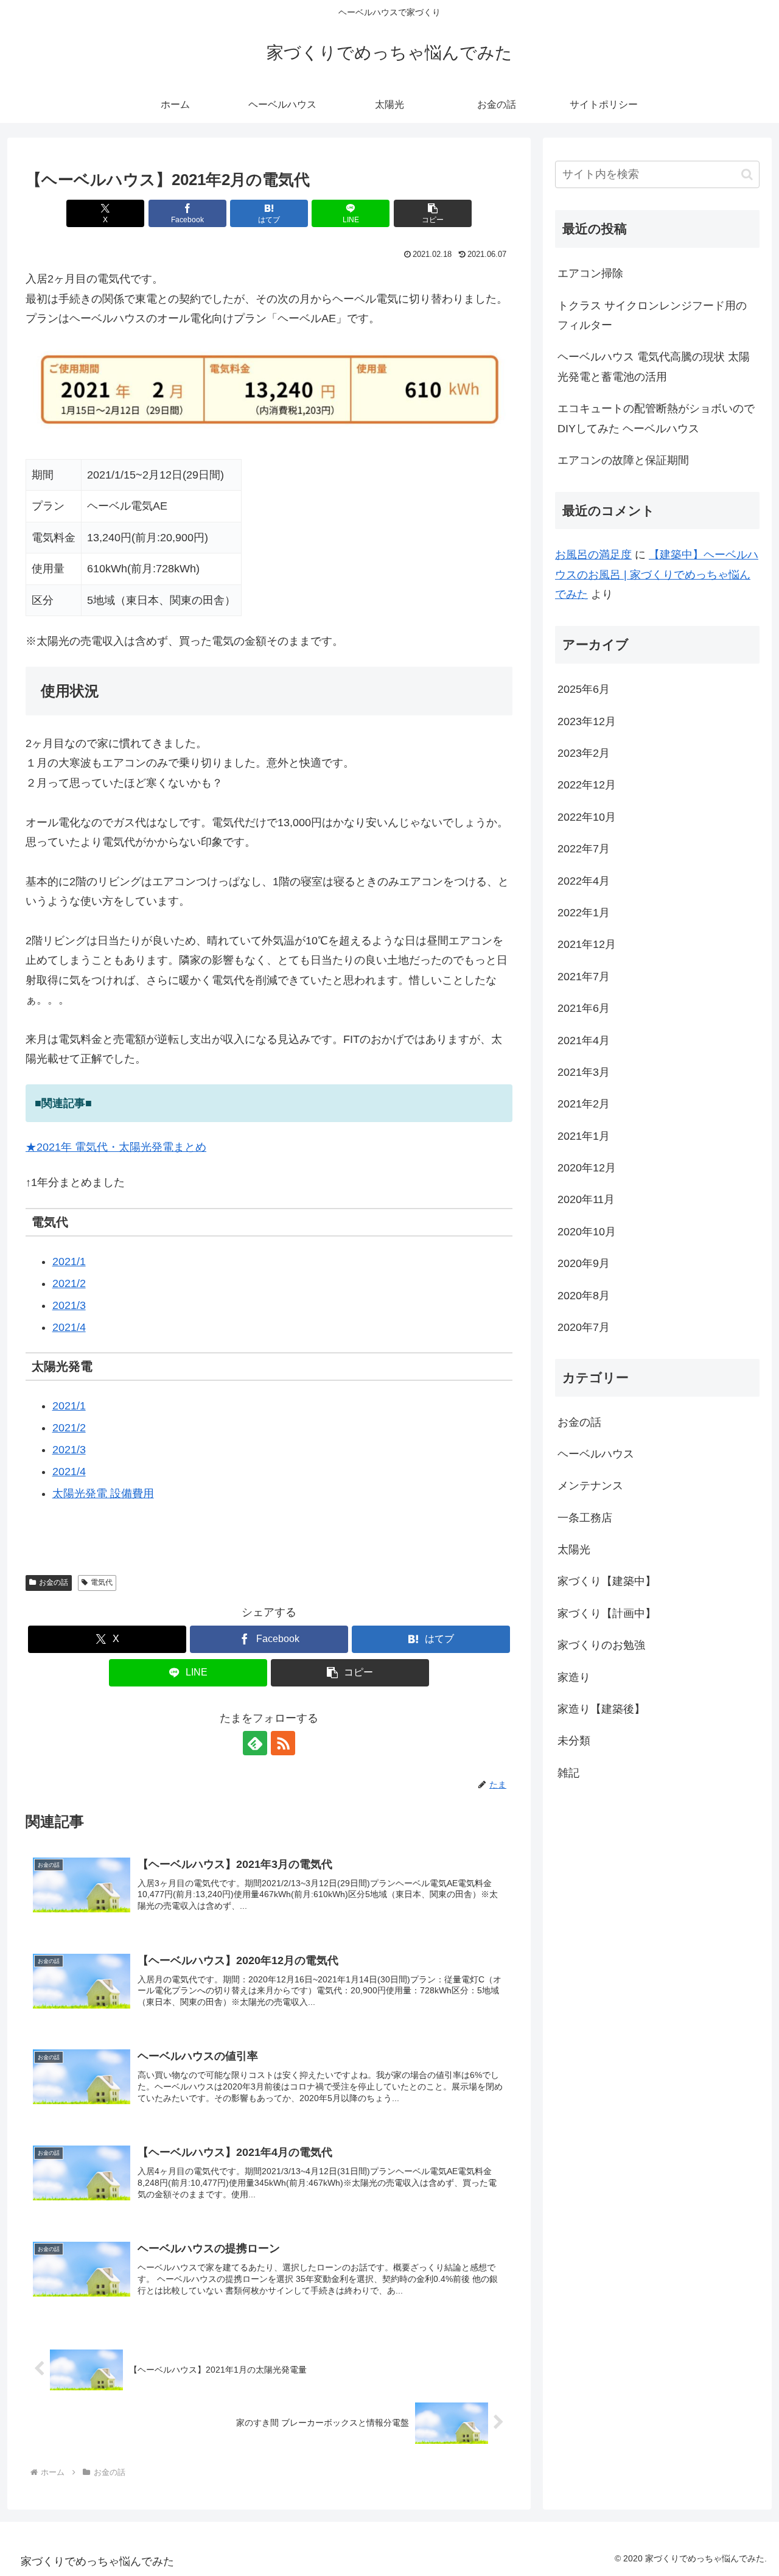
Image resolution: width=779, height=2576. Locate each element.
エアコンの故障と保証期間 (623, 460)
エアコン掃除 (590, 273)
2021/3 (69, 1305)
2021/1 (69, 1262)
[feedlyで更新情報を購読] (255, 1743)
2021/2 (69, 1283)
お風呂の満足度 (593, 555)
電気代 (102, 1582)
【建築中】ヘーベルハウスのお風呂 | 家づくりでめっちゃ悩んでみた (657, 574)
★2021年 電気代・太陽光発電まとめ (116, 1147)
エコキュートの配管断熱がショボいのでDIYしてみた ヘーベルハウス (656, 418)
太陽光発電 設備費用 (103, 1493)
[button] (433, 213)
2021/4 (69, 1327)
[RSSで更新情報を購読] (283, 1743)
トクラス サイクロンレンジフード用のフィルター (652, 315)
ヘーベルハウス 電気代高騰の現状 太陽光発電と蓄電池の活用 (654, 367)
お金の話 (54, 1582)
